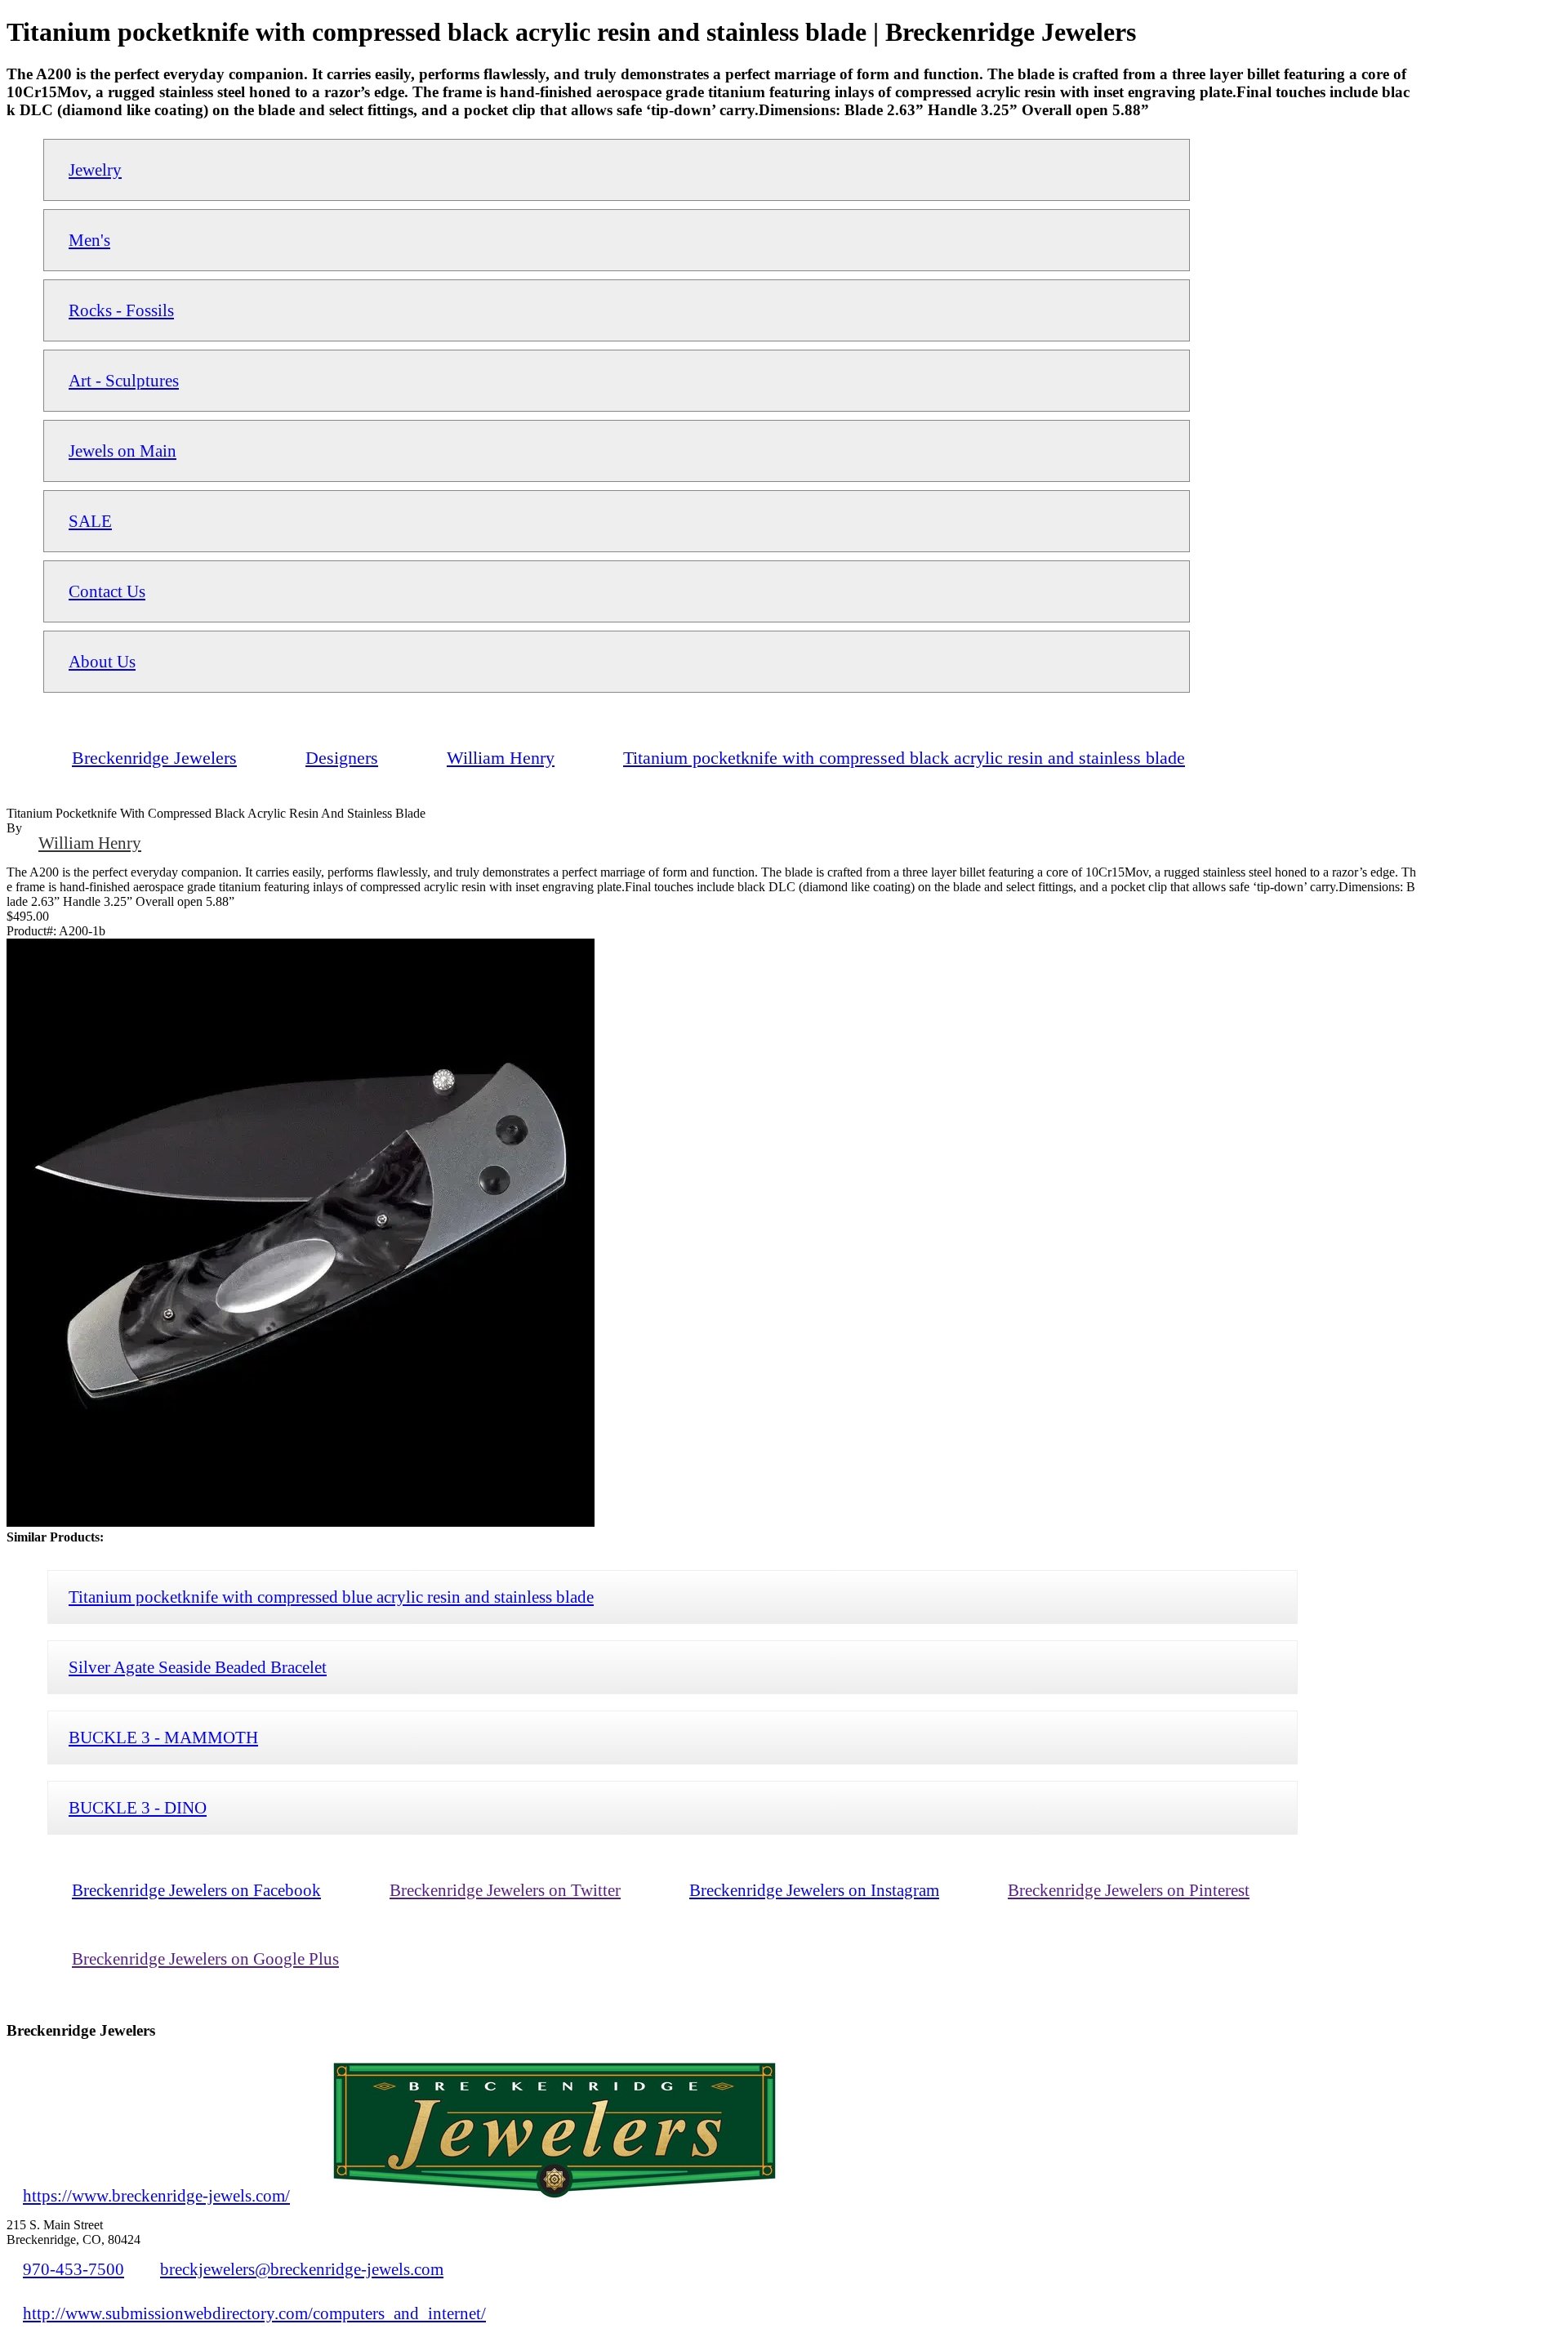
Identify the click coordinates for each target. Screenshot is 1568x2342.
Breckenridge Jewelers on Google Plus (205, 1958)
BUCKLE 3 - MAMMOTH (163, 1737)
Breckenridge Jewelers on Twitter (505, 1890)
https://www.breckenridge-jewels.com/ (156, 2195)
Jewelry (95, 170)
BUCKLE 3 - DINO (138, 1807)
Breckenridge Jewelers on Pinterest (1129, 1890)
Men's (89, 240)
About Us (102, 661)
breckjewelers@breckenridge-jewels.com (302, 2269)
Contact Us (107, 591)
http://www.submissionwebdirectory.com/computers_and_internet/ (254, 2313)
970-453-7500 (73, 2269)
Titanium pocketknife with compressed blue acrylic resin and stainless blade (331, 1597)
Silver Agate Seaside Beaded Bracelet (198, 1667)
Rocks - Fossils (121, 310)
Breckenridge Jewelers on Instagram (814, 1890)
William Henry (90, 843)
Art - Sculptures (124, 380)
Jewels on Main (122, 451)
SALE (90, 521)
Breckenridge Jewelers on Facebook (196, 1890)
